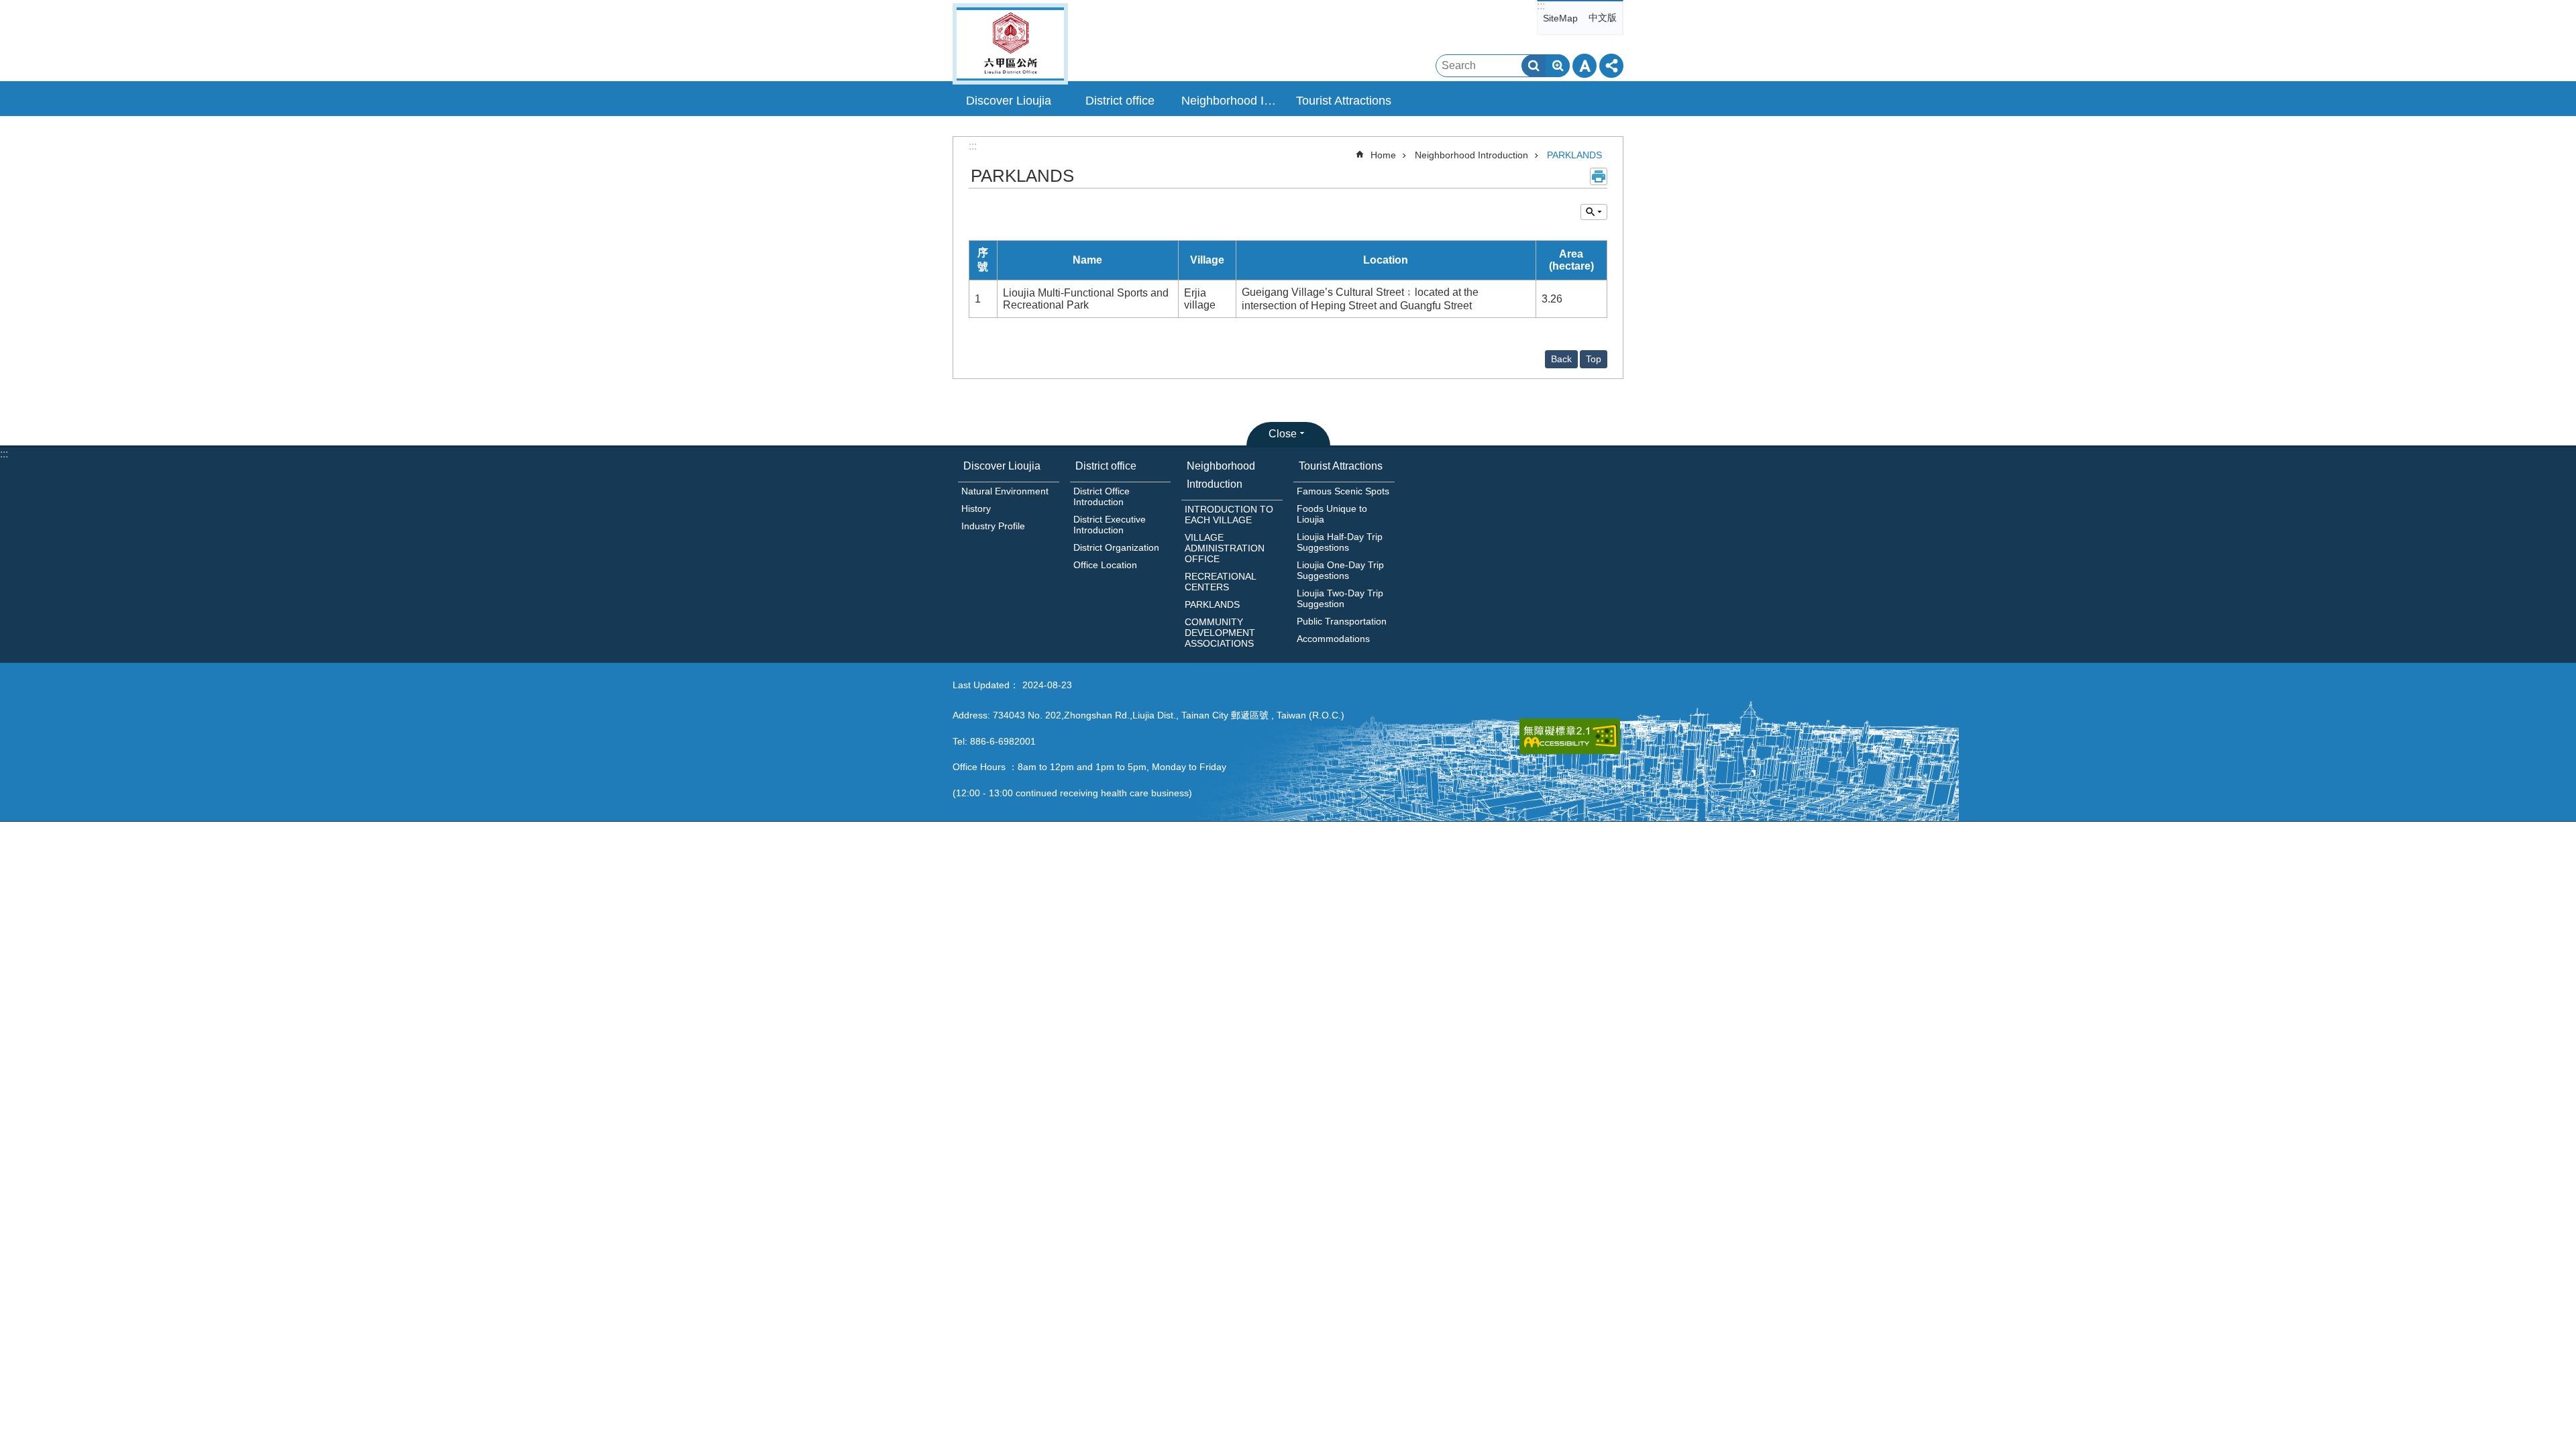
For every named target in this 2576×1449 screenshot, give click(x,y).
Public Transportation (1342, 621)
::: (1541, 6)
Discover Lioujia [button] (1009, 101)
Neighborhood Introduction (1471, 155)
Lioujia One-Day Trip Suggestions (1340, 570)
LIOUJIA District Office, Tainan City (1010, 44)
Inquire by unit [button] (1594, 212)
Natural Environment (1005, 491)
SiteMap (1560, 18)
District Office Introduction (1102, 496)
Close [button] (1283, 434)
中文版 (1603, 17)
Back (1561, 359)
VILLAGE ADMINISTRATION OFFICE (1225, 548)
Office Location (1105, 565)
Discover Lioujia (1002, 466)
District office (1106, 466)
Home (1383, 155)
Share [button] (1611, 66)
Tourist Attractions (1341, 466)
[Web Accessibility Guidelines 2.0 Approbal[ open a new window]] (1570, 736)
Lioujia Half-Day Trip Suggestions (1340, 542)
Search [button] (1534, 66)
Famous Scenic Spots (1343, 491)
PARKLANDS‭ (1574, 155)
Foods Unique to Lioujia (1332, 514)
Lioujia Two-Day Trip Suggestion (1340, 598)
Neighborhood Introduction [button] (1234, 101)
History (976, 508)
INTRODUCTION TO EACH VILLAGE (1229, 515)
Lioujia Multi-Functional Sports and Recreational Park (1086, 299)
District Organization (1116, 547)
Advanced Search (1558, 66)
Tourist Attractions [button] (1344, 101)
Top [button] (1594, 359)
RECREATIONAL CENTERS (1220, 582)
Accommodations (1333, 639)
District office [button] (1120, 101)
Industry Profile (993, 526)
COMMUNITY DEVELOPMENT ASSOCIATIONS (1220, 633)
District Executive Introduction (1110, 525)
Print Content (1599, 176)
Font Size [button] (1585, 66)
